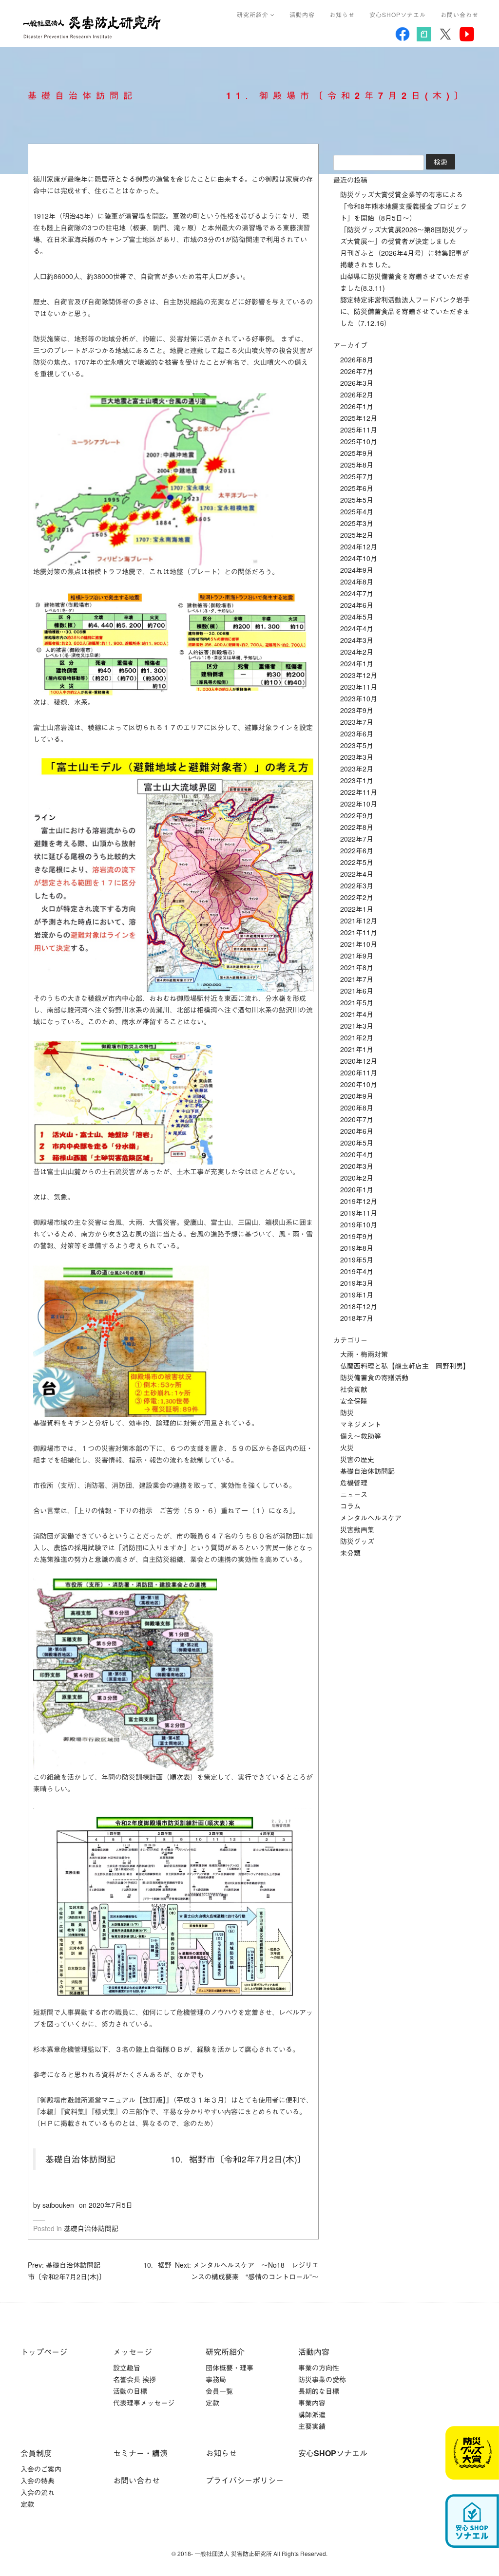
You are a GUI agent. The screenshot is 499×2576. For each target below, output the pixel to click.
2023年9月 (357, 710)
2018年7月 (357, 1318)
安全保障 (354, 1401)
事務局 (216, 2379)
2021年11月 (359, 932)
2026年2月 (357, 395)
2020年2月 (357, 1178)
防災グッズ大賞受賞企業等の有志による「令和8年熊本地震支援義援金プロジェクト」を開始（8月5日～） (403, 206)
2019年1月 (357, 1295)
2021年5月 (357, 1002)
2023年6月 (357, 733)
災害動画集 (357, 1529)
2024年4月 (357, 628)
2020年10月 (359, 1084)
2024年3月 (357, 640)
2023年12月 (359, 675)
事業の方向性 (319, 2368)
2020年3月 (357, 1166)
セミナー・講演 (140, 2453)
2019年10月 (359, 1224)
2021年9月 (357, 956)
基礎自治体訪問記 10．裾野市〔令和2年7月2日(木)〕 (176, 2159)
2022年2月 (357, 897)
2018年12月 (359, 1306)
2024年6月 (357, 605)
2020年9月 (357, 1096)
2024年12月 (359, 546)
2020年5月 (357, 1143)
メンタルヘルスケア (371, 1518)
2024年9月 (357, 570)
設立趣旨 (127, 2368)
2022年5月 (357, 862)
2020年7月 (357, 1119)
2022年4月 (357, 874)
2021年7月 (357, 979)
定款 (212, 2403)
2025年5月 (357, 500)
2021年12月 (359, 921)
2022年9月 (357, 815)
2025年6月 (357, 488)
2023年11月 (359, 687)
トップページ (44, 2352)
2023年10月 (359, 698)
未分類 (350, 1553)
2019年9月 (357, 1236)
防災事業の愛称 (322, 2379)
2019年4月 (357, 1271)
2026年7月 (357, 371)
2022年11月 (359, 792)
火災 (347, 1448)
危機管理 (354, 1483)
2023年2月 (357, 769)
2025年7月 (357, 476)
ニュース (354, 1494)
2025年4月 (357, 511)
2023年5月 (357, 745)
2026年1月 (357, 406)
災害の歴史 (357, 1459)
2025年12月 (359, 418)
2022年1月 (357, 909)
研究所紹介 (254, 14)
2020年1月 (357, 1189)
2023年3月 (357, 757)
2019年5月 (357, 1260)
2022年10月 (359, 804)
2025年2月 (357, 535)
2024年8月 (357, 582)
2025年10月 (359, 441)
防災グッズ (357, 1541)
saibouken (58, 2205)
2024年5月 (357, 617)
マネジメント (361, 1424)
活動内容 (302, 14)
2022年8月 (357, 827)
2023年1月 (357, 780)
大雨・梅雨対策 (364, 1354)
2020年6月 (357, 1131)
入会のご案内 (41, 2469)
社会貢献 (354, 1389)
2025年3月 (357, 523)
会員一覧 (219, 2391)
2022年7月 (357, 839)
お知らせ (342, 14)
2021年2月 (357, 1037)
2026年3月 (357, 383)
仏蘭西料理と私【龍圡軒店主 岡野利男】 (405, 1366)
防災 (347, 1412)
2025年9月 (357, 453)
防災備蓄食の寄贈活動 (374, 1377)
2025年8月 (357, 465)
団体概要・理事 (230, 2368)
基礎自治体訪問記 (91, 2228)
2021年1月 (357, 1049)
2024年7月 (357, 593)
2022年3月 (357, 885)
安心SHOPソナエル (398, 14)
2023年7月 (357, 722)
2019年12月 (359, 1201)
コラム (350, 1506)
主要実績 (312, 2426)
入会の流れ (38, 2492)
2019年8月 (357, 1248)
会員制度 (36, 2453)
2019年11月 (359, 1213)
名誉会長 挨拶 (134, 2379)
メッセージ (133, 2352)
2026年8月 (357, 359)
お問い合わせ (460, 14)
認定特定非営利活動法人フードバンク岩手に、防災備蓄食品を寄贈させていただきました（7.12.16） (405, 311)
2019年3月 (357, 1283)
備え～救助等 (361, 1436)
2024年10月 (359, 558)
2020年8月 (357, 1108)
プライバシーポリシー (245, 2480)
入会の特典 (38, 2481)
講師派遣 (312, 2414)
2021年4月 (357, 1014)
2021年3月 (357, 1026)
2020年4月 (357, 1154)
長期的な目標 (319, 2391)
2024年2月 (357, 652)
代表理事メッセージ (144, 2403)
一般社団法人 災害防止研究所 (94, 27)
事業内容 (312, 2403)
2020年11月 (359, 1072)
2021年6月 (357, 991)
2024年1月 (357, 663)
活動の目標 (130, 2391)
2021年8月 (357, 967)
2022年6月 (357, 850)
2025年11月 (359, 430)
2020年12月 (359, 1061)
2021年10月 (359, 944)
